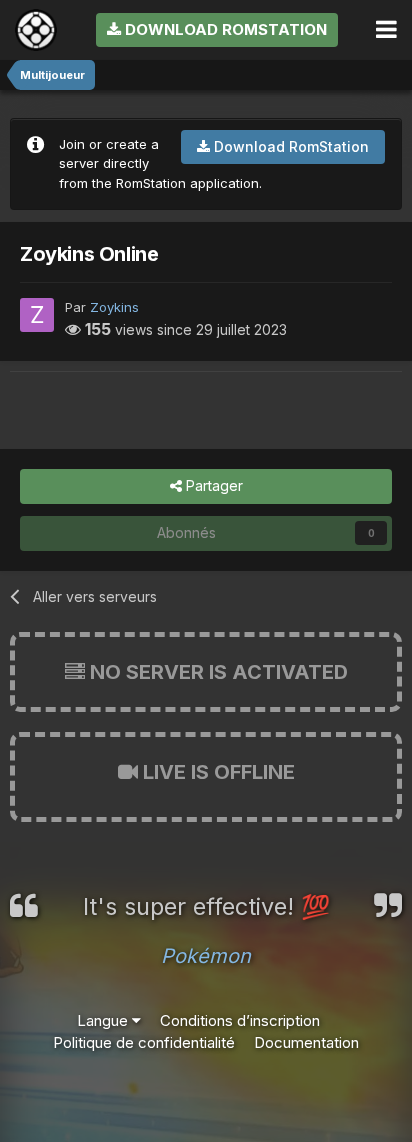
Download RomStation (224, 29)
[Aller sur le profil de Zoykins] (37, 315)
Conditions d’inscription (240, 1020)
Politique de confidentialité (144, 1042)
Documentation (306, 1042)
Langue (104, 1020)
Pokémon (206, 956)
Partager (212, 485)
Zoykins (114, 307)
